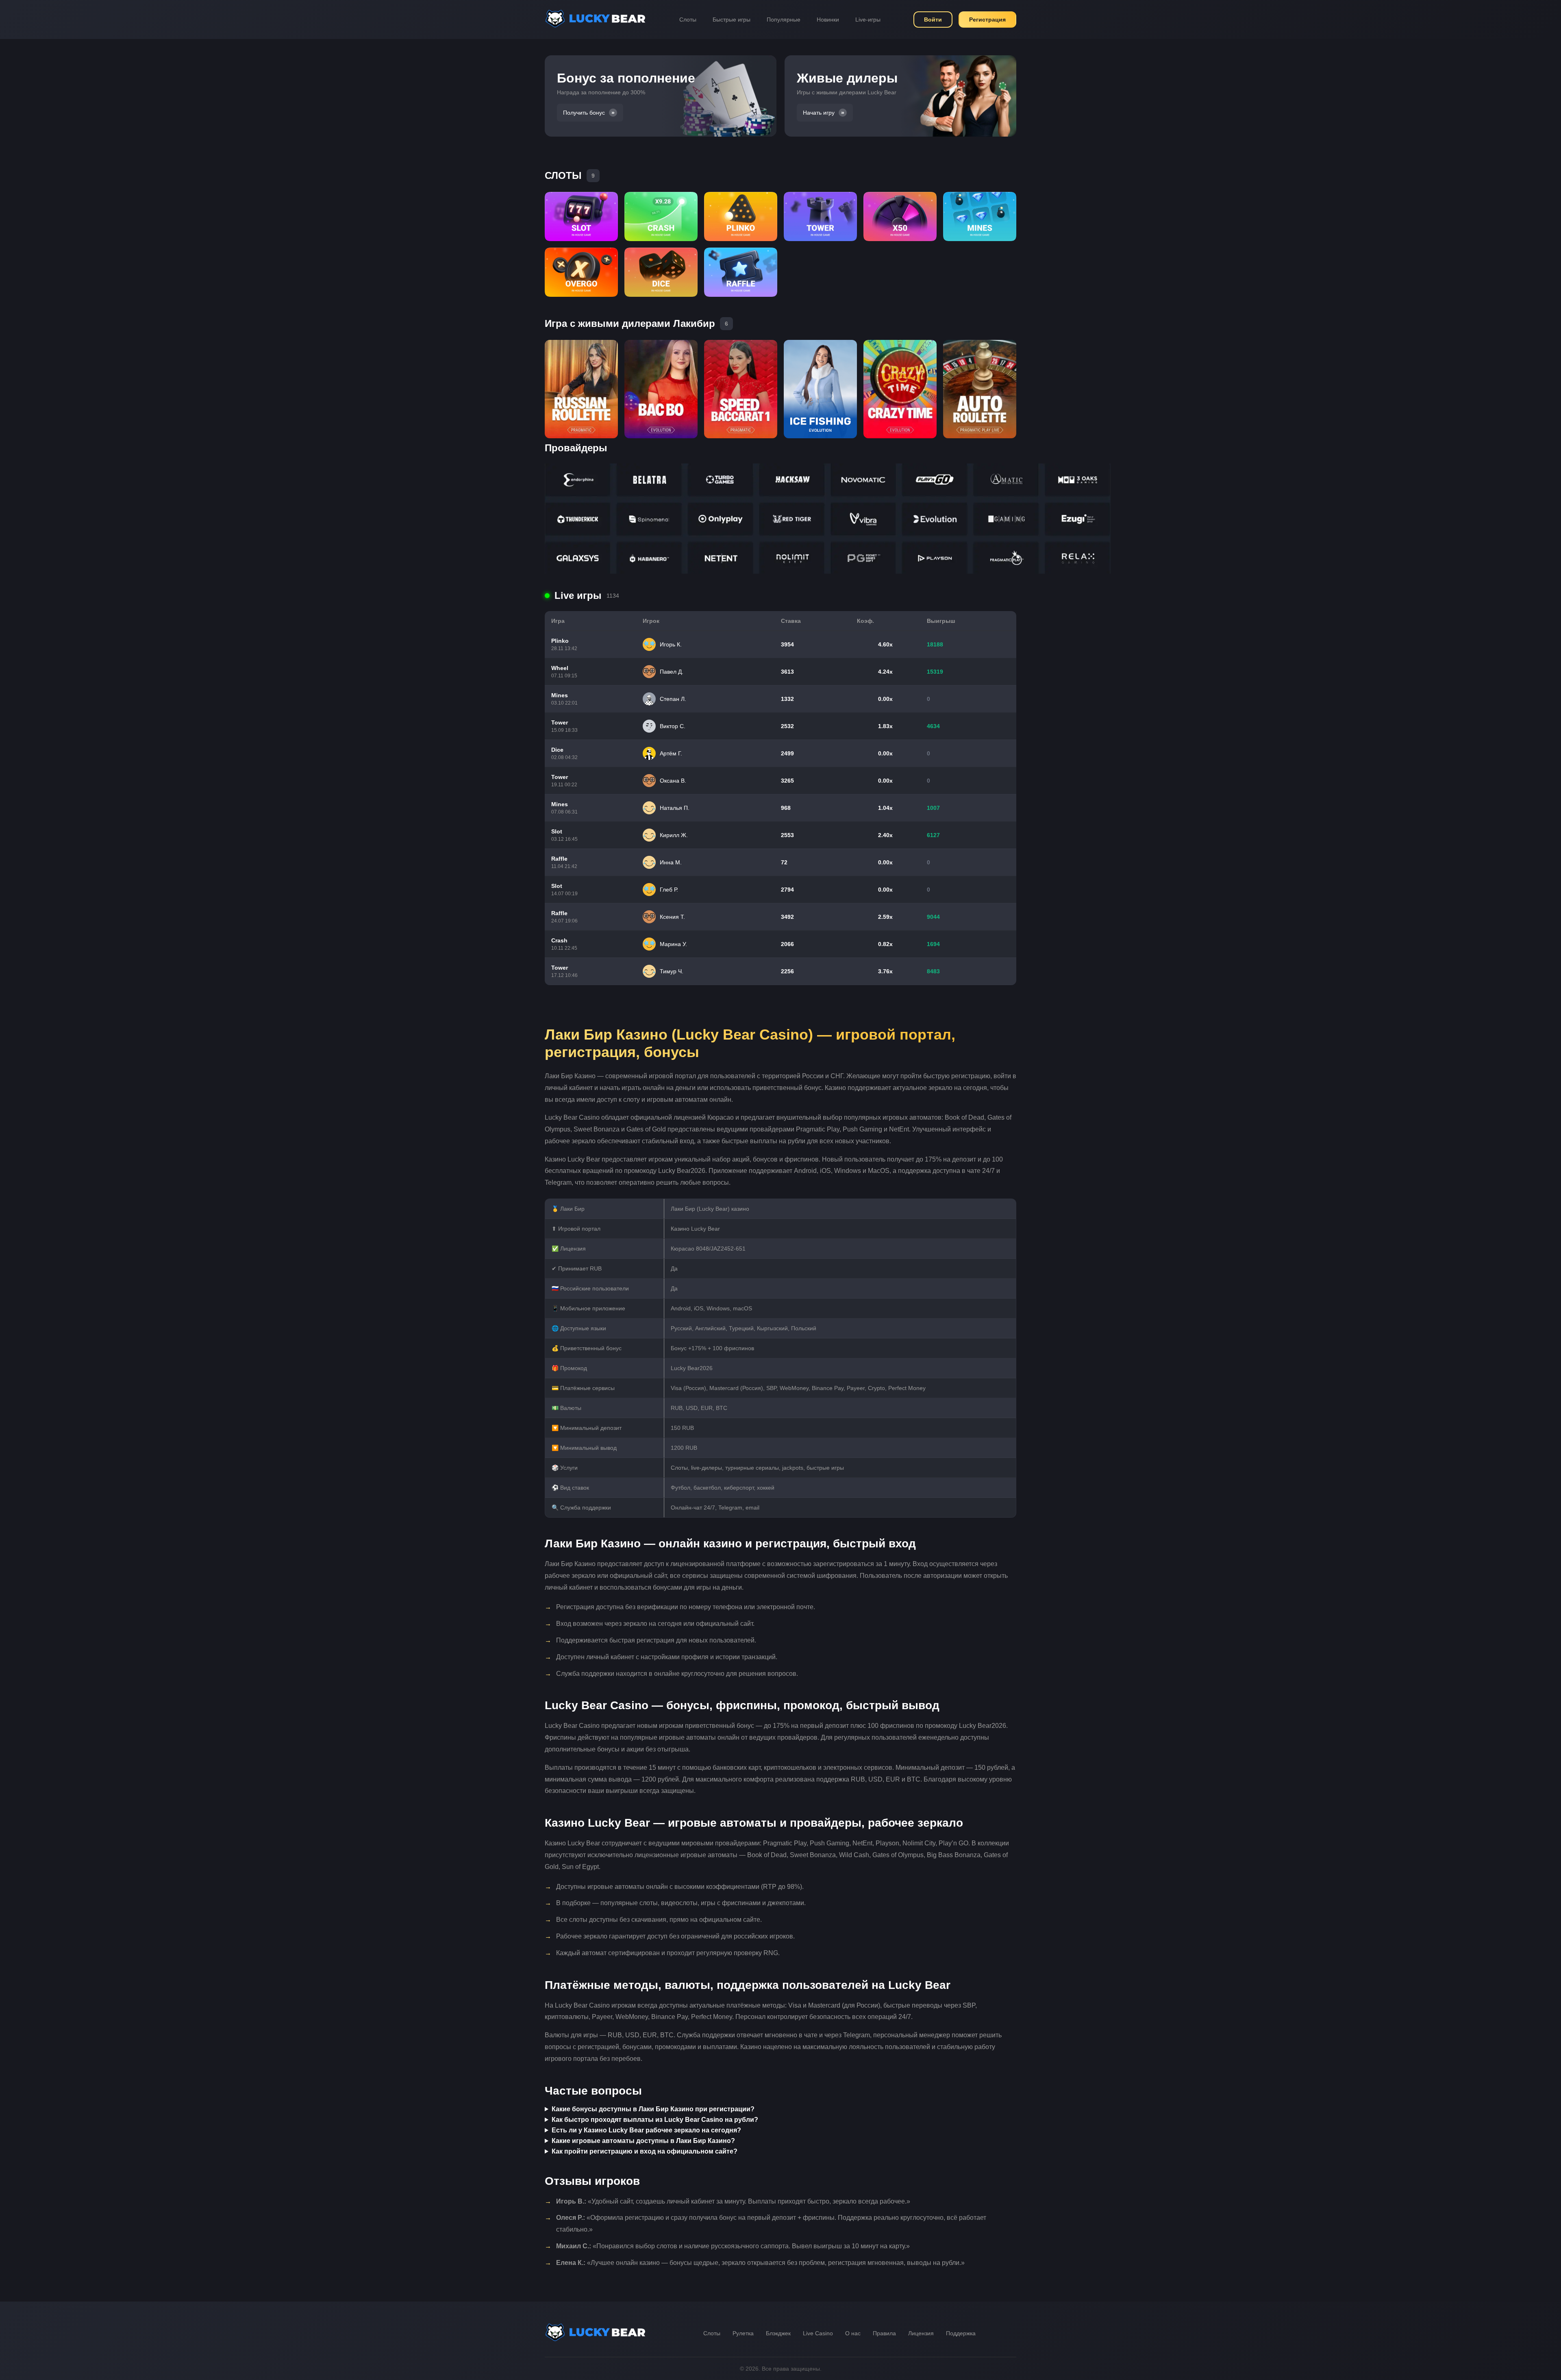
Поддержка (961, 2333)
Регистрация (987, 20)
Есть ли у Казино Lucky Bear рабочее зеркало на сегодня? (646, 2130)
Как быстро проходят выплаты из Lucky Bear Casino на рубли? (655, 2120)
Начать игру (819, 113)
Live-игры (868, 20)
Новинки (828, 20)
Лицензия (921, 2333)
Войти (933, 20)
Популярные (784, 20)
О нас (853, 2333)
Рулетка (743, 2333)
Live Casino (818, 2333)
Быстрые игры (732, 20)
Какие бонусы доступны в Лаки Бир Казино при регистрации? (653, 2109)
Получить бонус (584, 113)
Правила (884, 2333)
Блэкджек (778, 2333)
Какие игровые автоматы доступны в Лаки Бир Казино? (643, 2141)
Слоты (688, 20)
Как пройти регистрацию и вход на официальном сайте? (645, 2151)
